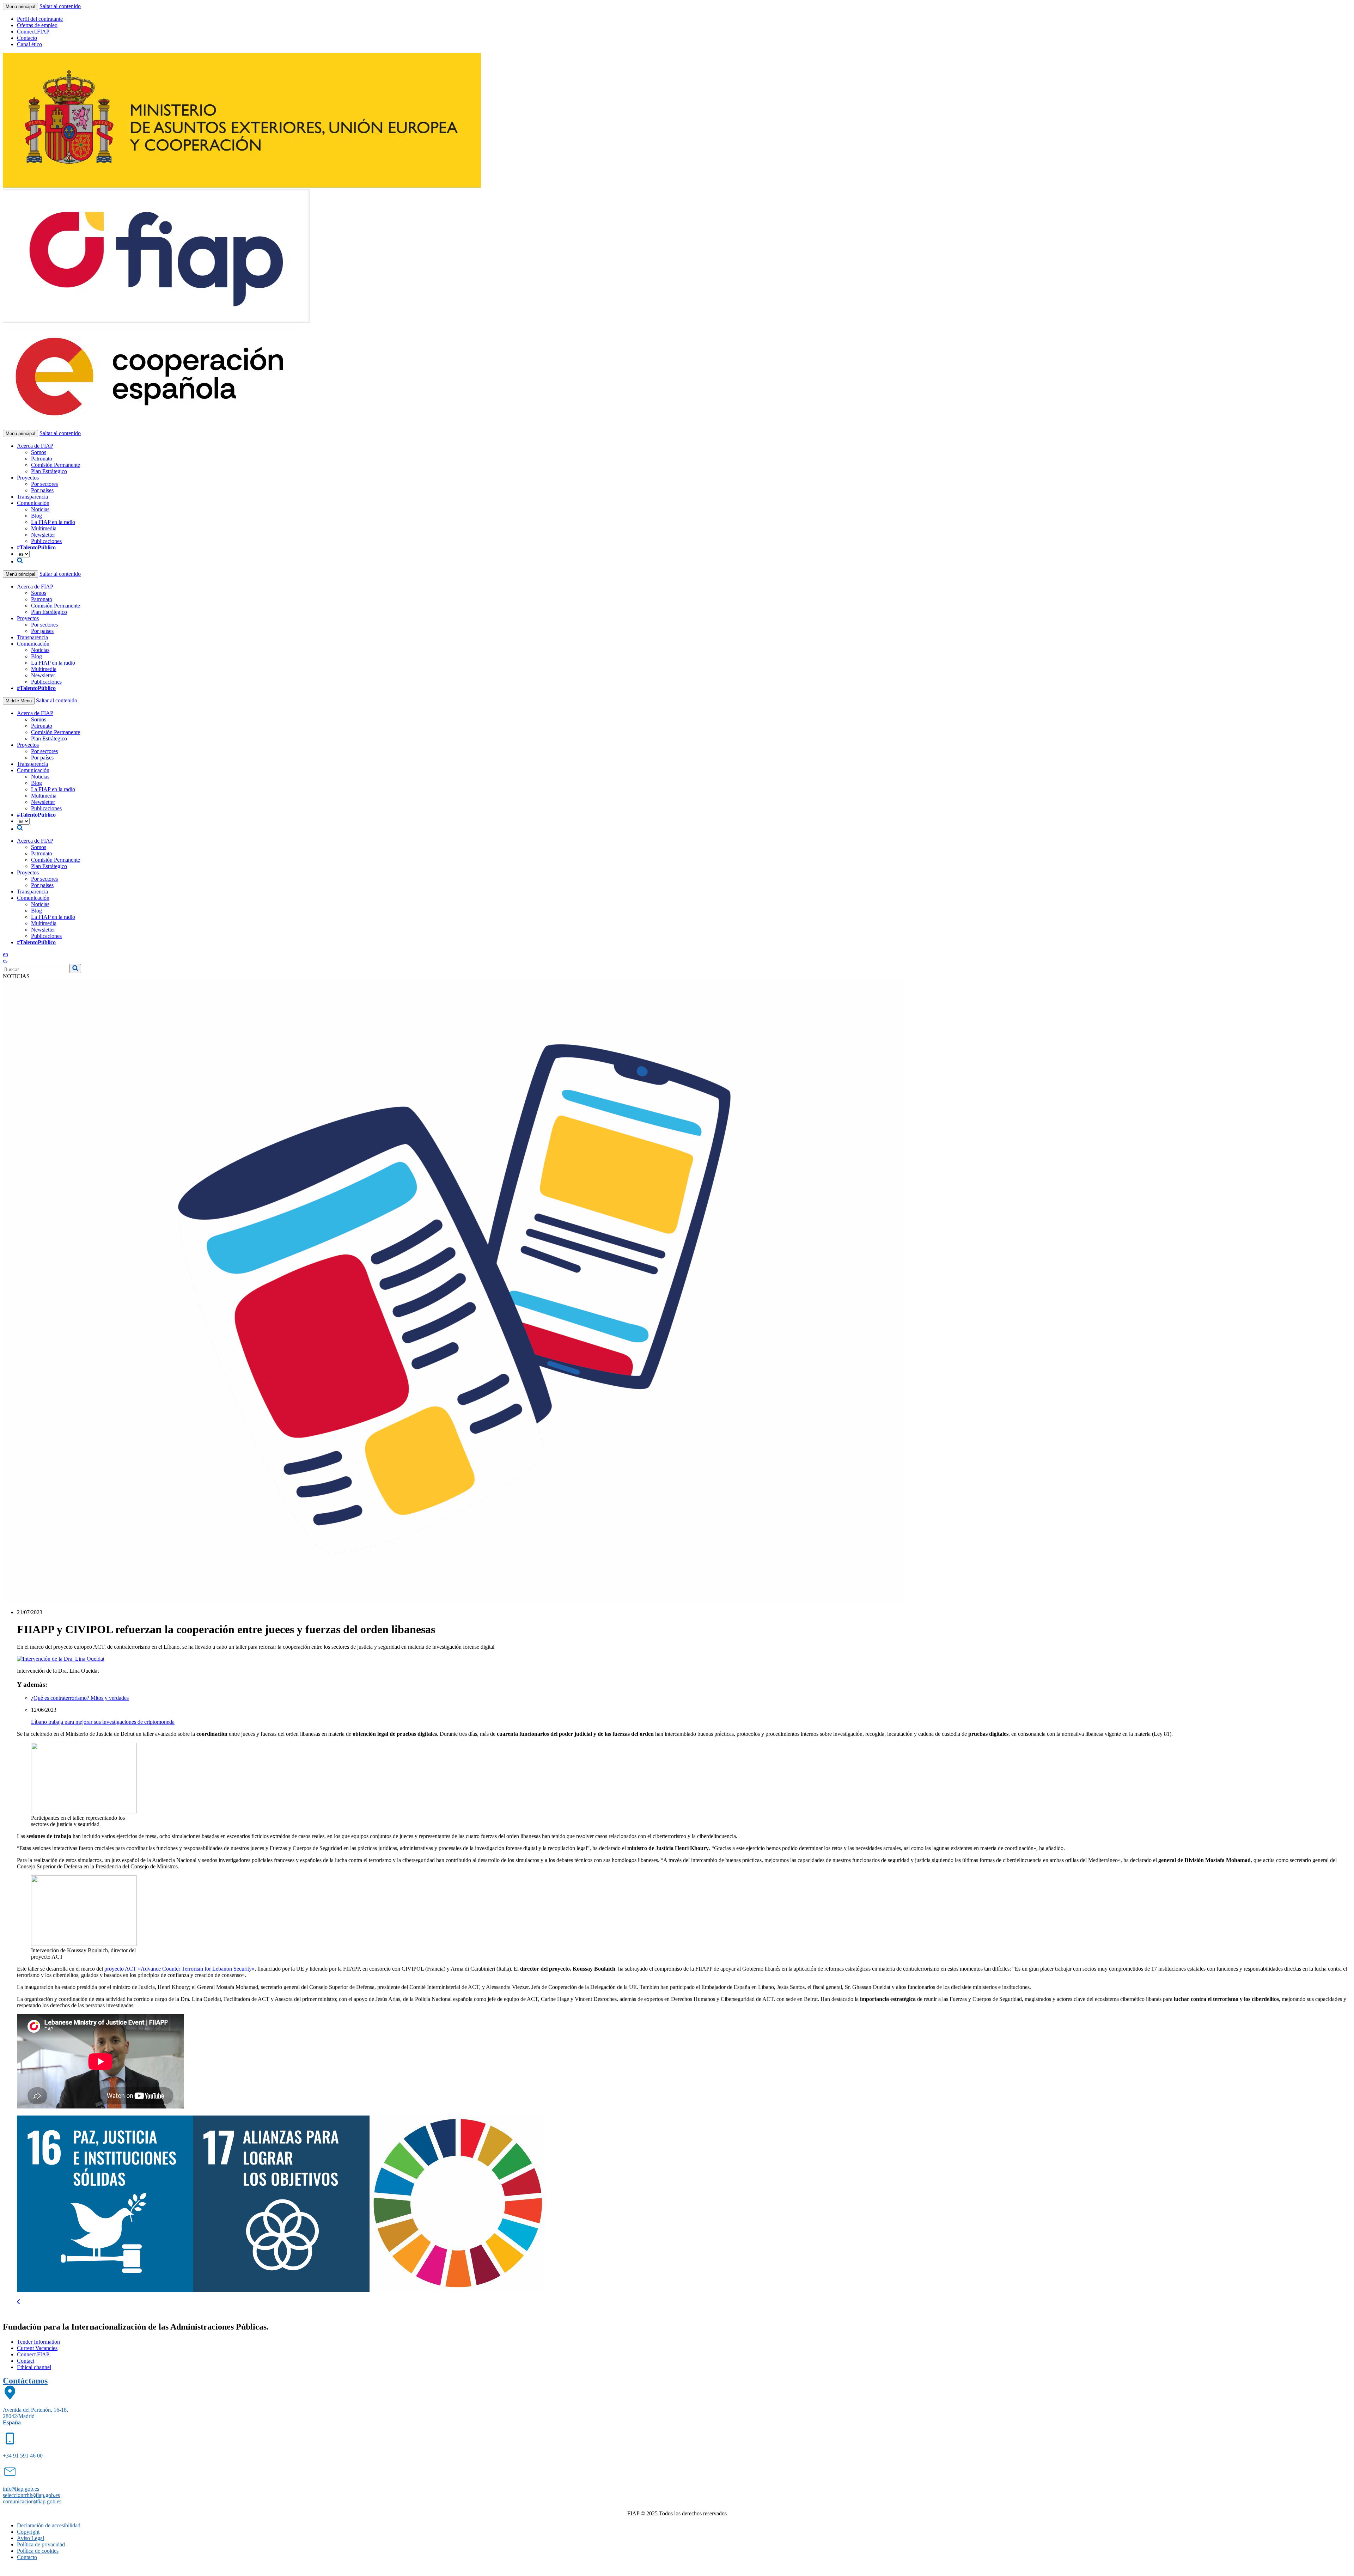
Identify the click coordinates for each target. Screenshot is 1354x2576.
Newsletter (43, 535)
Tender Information (38, 2342)
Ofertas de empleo (37, 25)
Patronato (42, 459)
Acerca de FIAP (35, 446)
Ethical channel (34, 2367)
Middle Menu (19, 701)
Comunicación (33, 503)
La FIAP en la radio (53, 522)
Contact (26, 2361)
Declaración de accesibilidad (49, 2525)
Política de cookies (38, 2551)
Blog (36, 516)
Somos (39, 452)
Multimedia (44, 528)
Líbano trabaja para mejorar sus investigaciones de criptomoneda (103, 1722)
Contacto (27, 38)
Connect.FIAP (33, 32)
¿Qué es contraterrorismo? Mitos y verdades (80, 1698)
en (5, 954)
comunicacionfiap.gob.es (32, 2501)
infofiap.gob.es (21, 2489)
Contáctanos (25, 2381)
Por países (42, 490)
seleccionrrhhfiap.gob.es (31, 2495)
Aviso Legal (31, 2538)
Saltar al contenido (60, 6)
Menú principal (20, 7)
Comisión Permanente (56, 465)
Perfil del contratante (40, 19)
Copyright (28, 2532)
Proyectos (28, 478)
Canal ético (29, 44)
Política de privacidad (41, 2544)
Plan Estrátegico (49, 471)
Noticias (40, 509)
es (5, 961)
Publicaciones (46, 541)
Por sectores (44, 484)
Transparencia (32, 497)
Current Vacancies (37, 2348)
